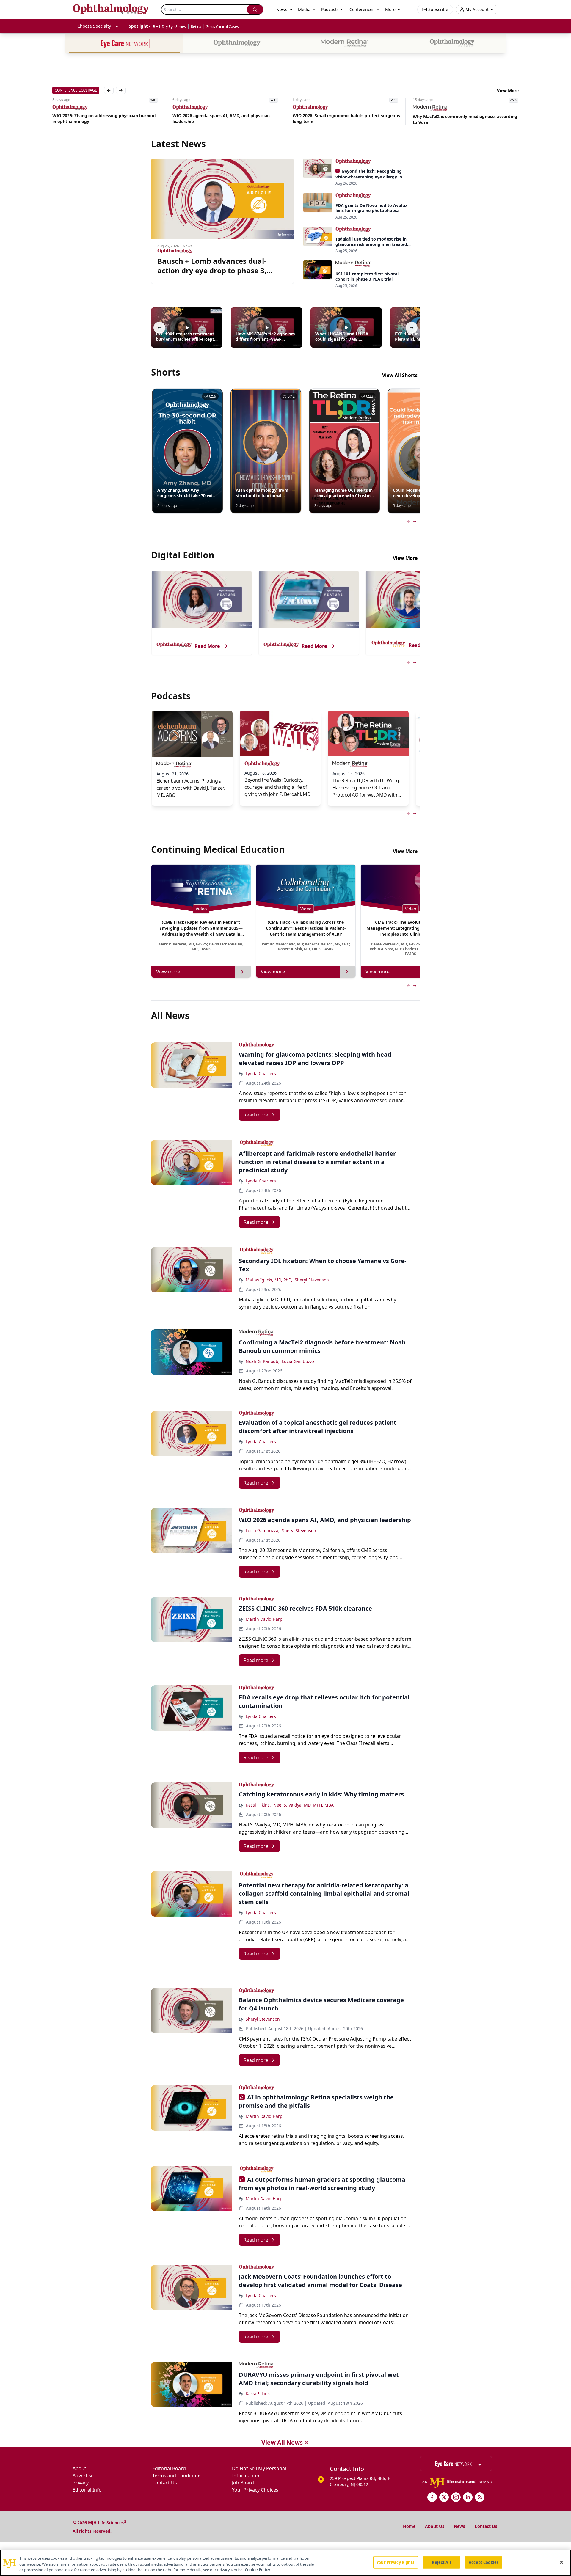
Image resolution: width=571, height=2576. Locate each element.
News (459, 2526)
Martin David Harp (264, 1619)
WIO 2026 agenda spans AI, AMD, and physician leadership (101, 118)
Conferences (362, 9)
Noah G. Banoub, (263, 1361)
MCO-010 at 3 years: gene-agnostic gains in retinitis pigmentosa (466, 119)
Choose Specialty (94, 26)
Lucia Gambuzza (298, 1361)
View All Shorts (400, 375)
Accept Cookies (484, 2562)
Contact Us (165, 2483)
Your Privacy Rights (395, 2562)
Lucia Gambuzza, (263, 1530)
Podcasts (330, 9)
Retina (196, 27)
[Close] (561, 2562)
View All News (282, 2442)
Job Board (243, 2483)
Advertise (83, 2476)
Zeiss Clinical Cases (223, 27)
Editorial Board (169, 2468)
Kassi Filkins (258, 2394)
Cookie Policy (257, 2570)
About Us (435, 2526)
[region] (285, 2563)
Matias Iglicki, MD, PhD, (269, 1280)
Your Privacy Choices (255, 2490)
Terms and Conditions (177, 2476)
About (79, 2468)
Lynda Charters (261, 1073)
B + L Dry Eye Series (169, 27)
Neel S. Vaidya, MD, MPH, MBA (303, 1805)
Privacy (81, 2483)
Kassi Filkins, (258, 1805)
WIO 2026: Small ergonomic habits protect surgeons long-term (226, 118)
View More (508, 91)
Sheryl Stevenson (312, 1280)
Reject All (441, 2562)
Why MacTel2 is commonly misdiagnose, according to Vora (345, 119)
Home (409, 2526)
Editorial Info (87, 2490)
